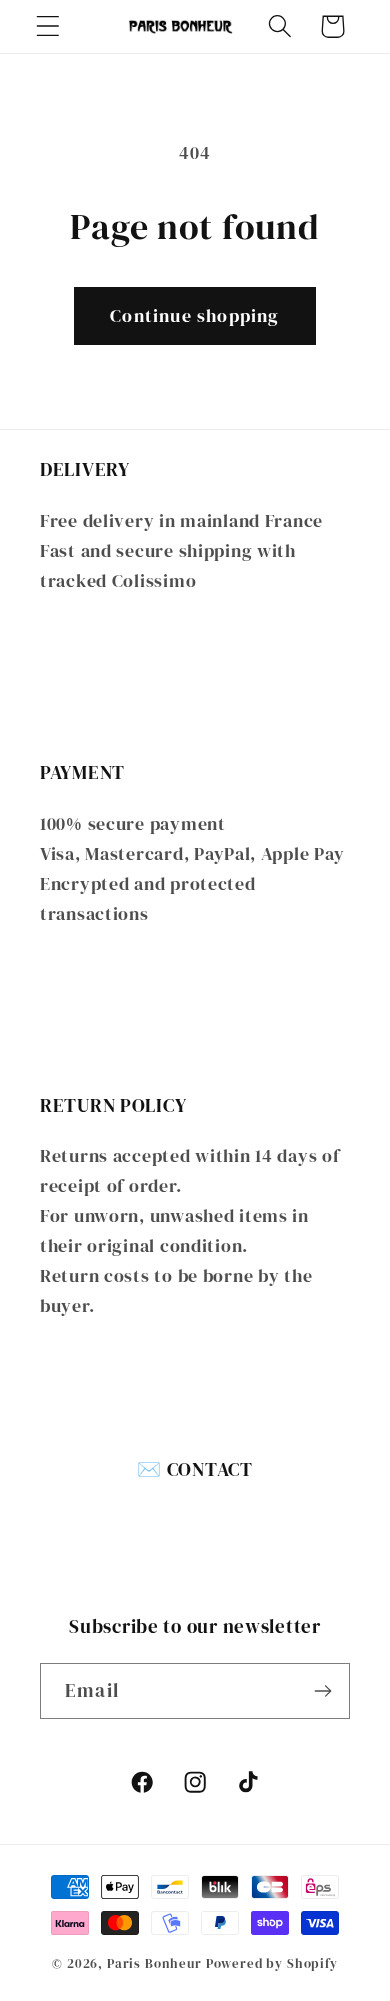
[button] (48, 26)
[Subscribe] (322, 1691)
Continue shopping (194, 315)
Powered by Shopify (272, 1963)
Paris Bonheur (154, 1963)
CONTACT (210, 1469)
